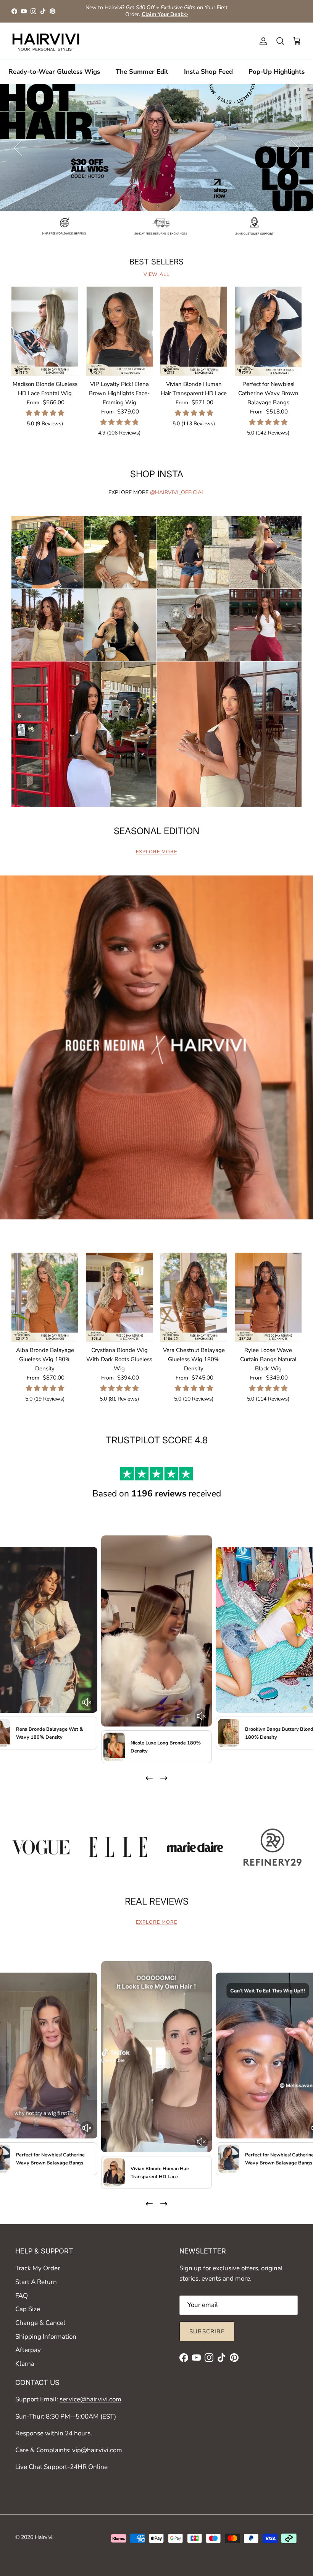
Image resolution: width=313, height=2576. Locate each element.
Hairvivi (44, 2537)
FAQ (22, 2296)
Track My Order (38, 2268)
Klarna (25, 2364)
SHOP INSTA (157, 474)
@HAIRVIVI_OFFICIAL (177, 492)
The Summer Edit (142, 72)
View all (156, 274)
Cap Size (28, 2309)
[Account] (262, 41)
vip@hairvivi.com (97, 2450)
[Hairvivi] (46, 41)
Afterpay (28, 2350)
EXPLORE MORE (156, 852)
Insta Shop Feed (208, 72)
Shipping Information (46, 2337)
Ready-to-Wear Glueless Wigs (54, 72)
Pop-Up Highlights (277, 72)
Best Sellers (156, 262)
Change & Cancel (40, 2323)
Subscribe (207, 2331)
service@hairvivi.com (90, 2399)
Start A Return (36, 2282)
